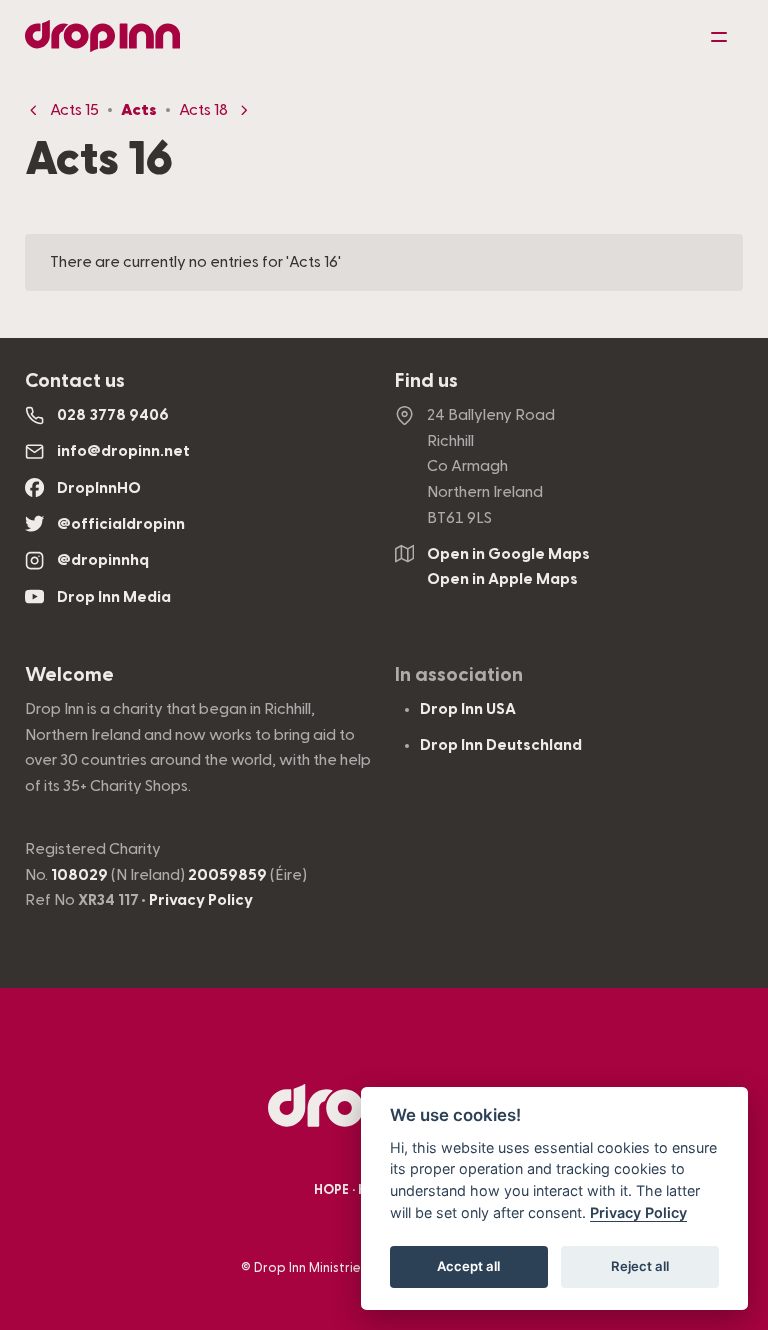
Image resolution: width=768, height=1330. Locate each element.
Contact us (75, 381)
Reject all (640, 1266)
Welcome (69, 675)
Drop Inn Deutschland (501, 745)
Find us (426, 381)
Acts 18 (203, 110)
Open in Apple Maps (502, 579)
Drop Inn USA (468, 709)
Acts (139, 110)
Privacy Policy (201, 900)
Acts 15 (74, 110)
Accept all (468, 1266)
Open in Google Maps (508, 554)
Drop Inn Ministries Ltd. (324, 1268)
